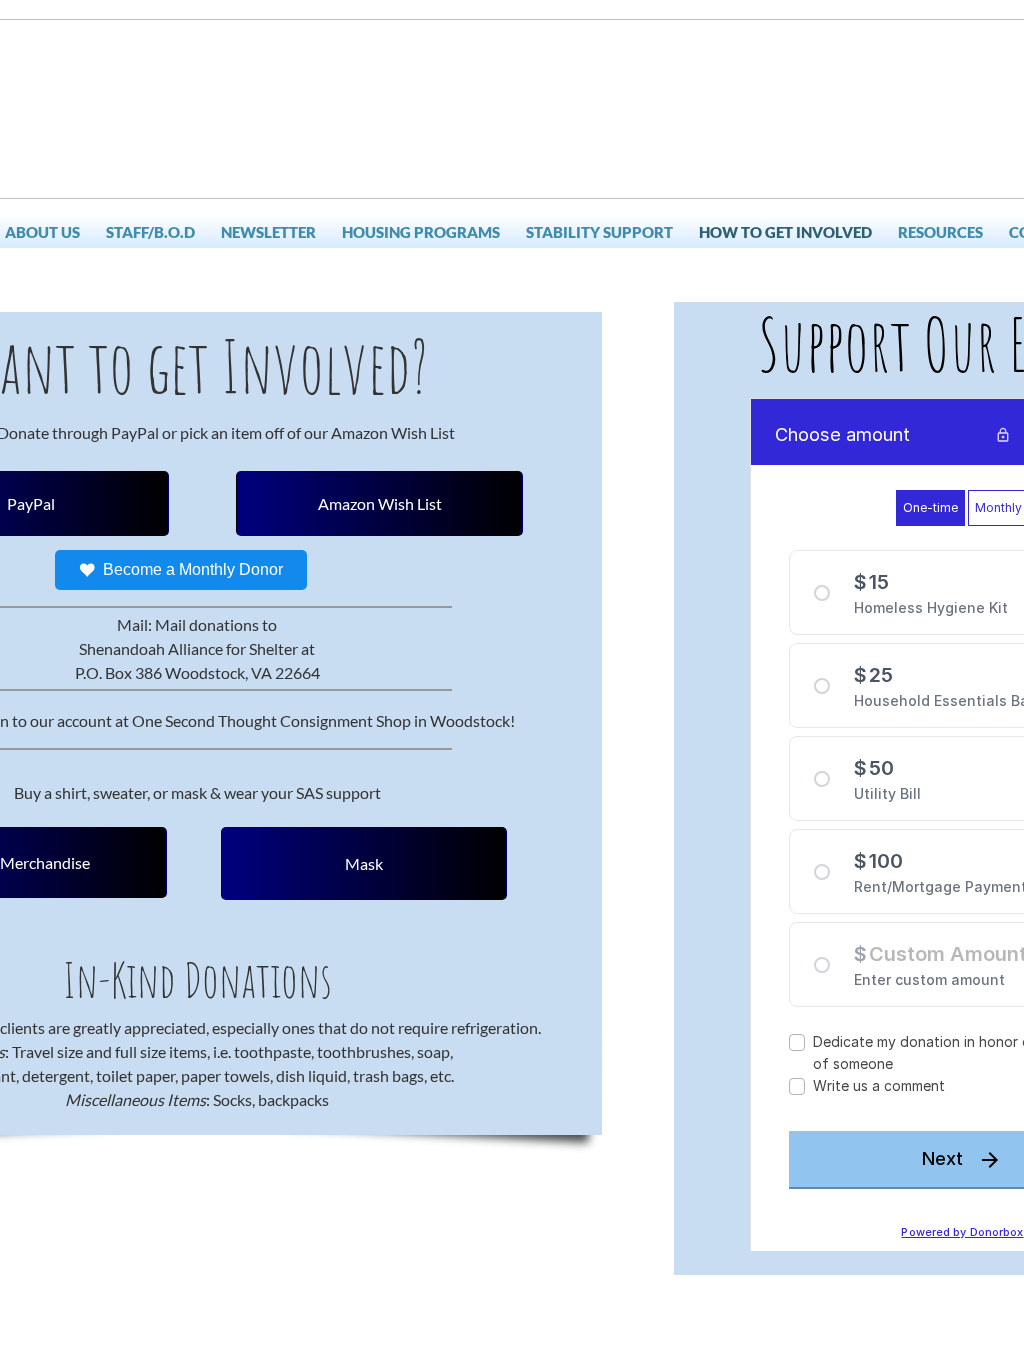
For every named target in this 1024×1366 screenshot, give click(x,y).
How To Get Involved (785, 232)
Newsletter (268, 232)
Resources (940, 232)
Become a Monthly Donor (193, 569)
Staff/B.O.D (150, 232)
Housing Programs (421, 232)
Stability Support (599, 232)
